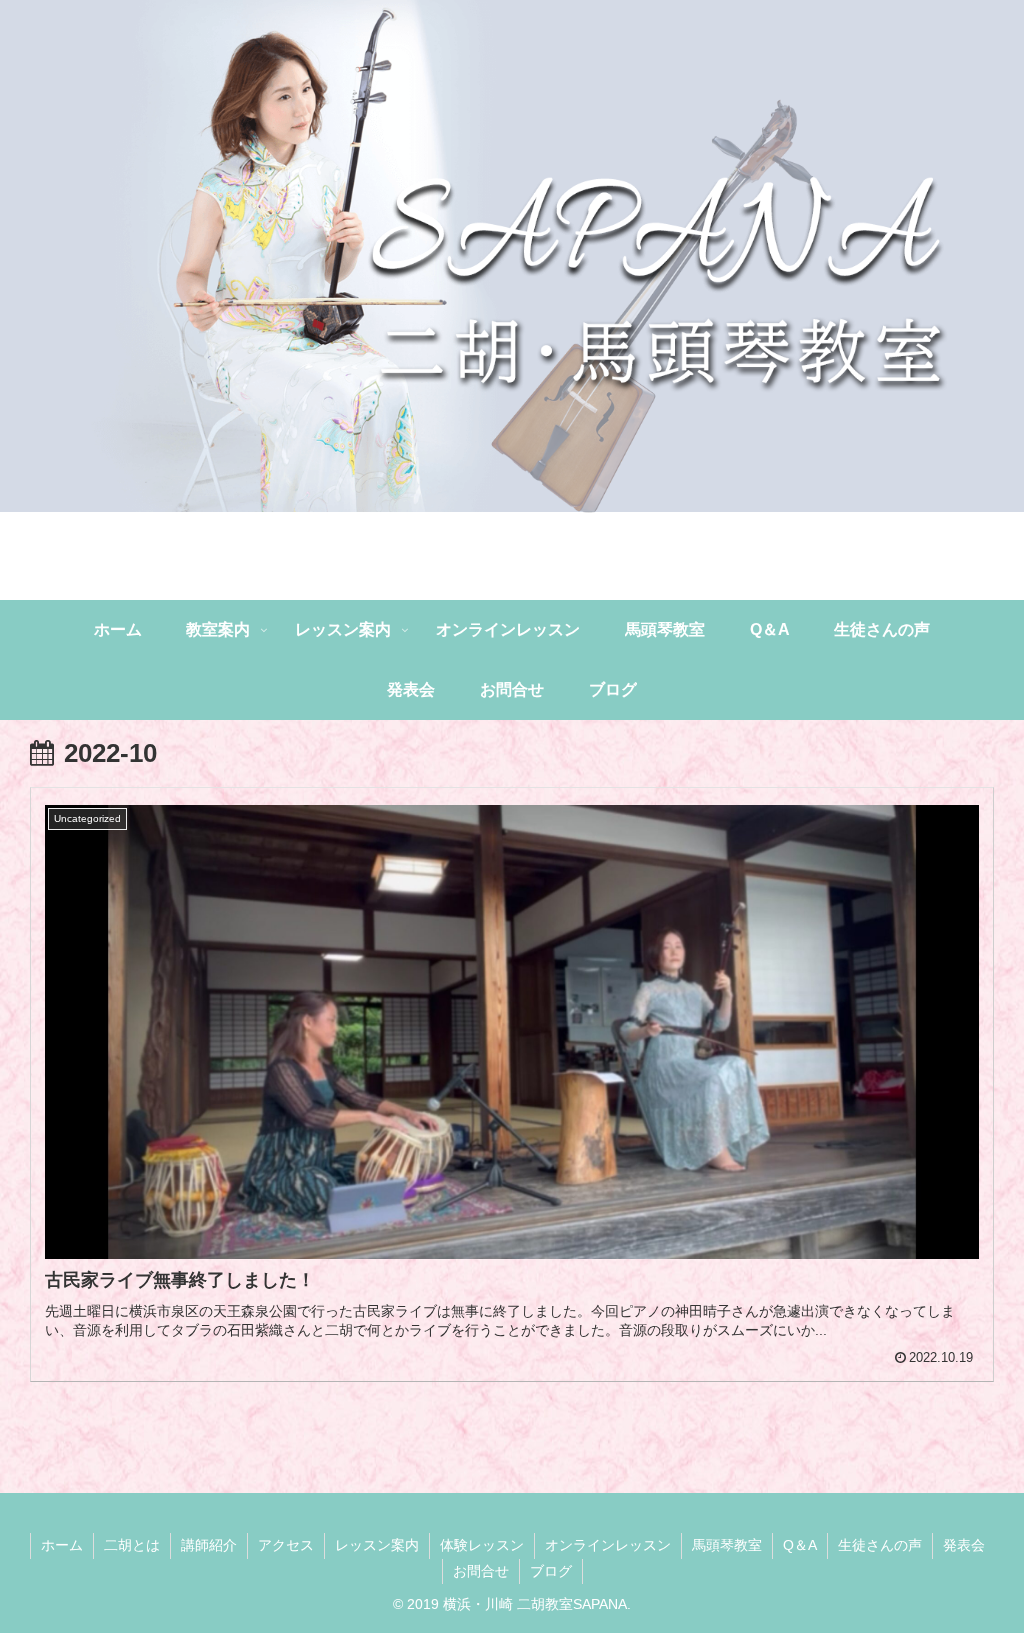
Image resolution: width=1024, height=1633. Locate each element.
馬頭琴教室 (727, 1545)
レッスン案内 (377, 1545)
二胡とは (132, 1545)
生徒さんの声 (880, 1545)
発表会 (964, 1545)
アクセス (286, 1545)
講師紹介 (209, 1545)
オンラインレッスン (608, 1545)
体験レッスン (482, 1545)
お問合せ (481, 1571)
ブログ (551, 1571)
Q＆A (800, 1545)
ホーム (62, 1545)
